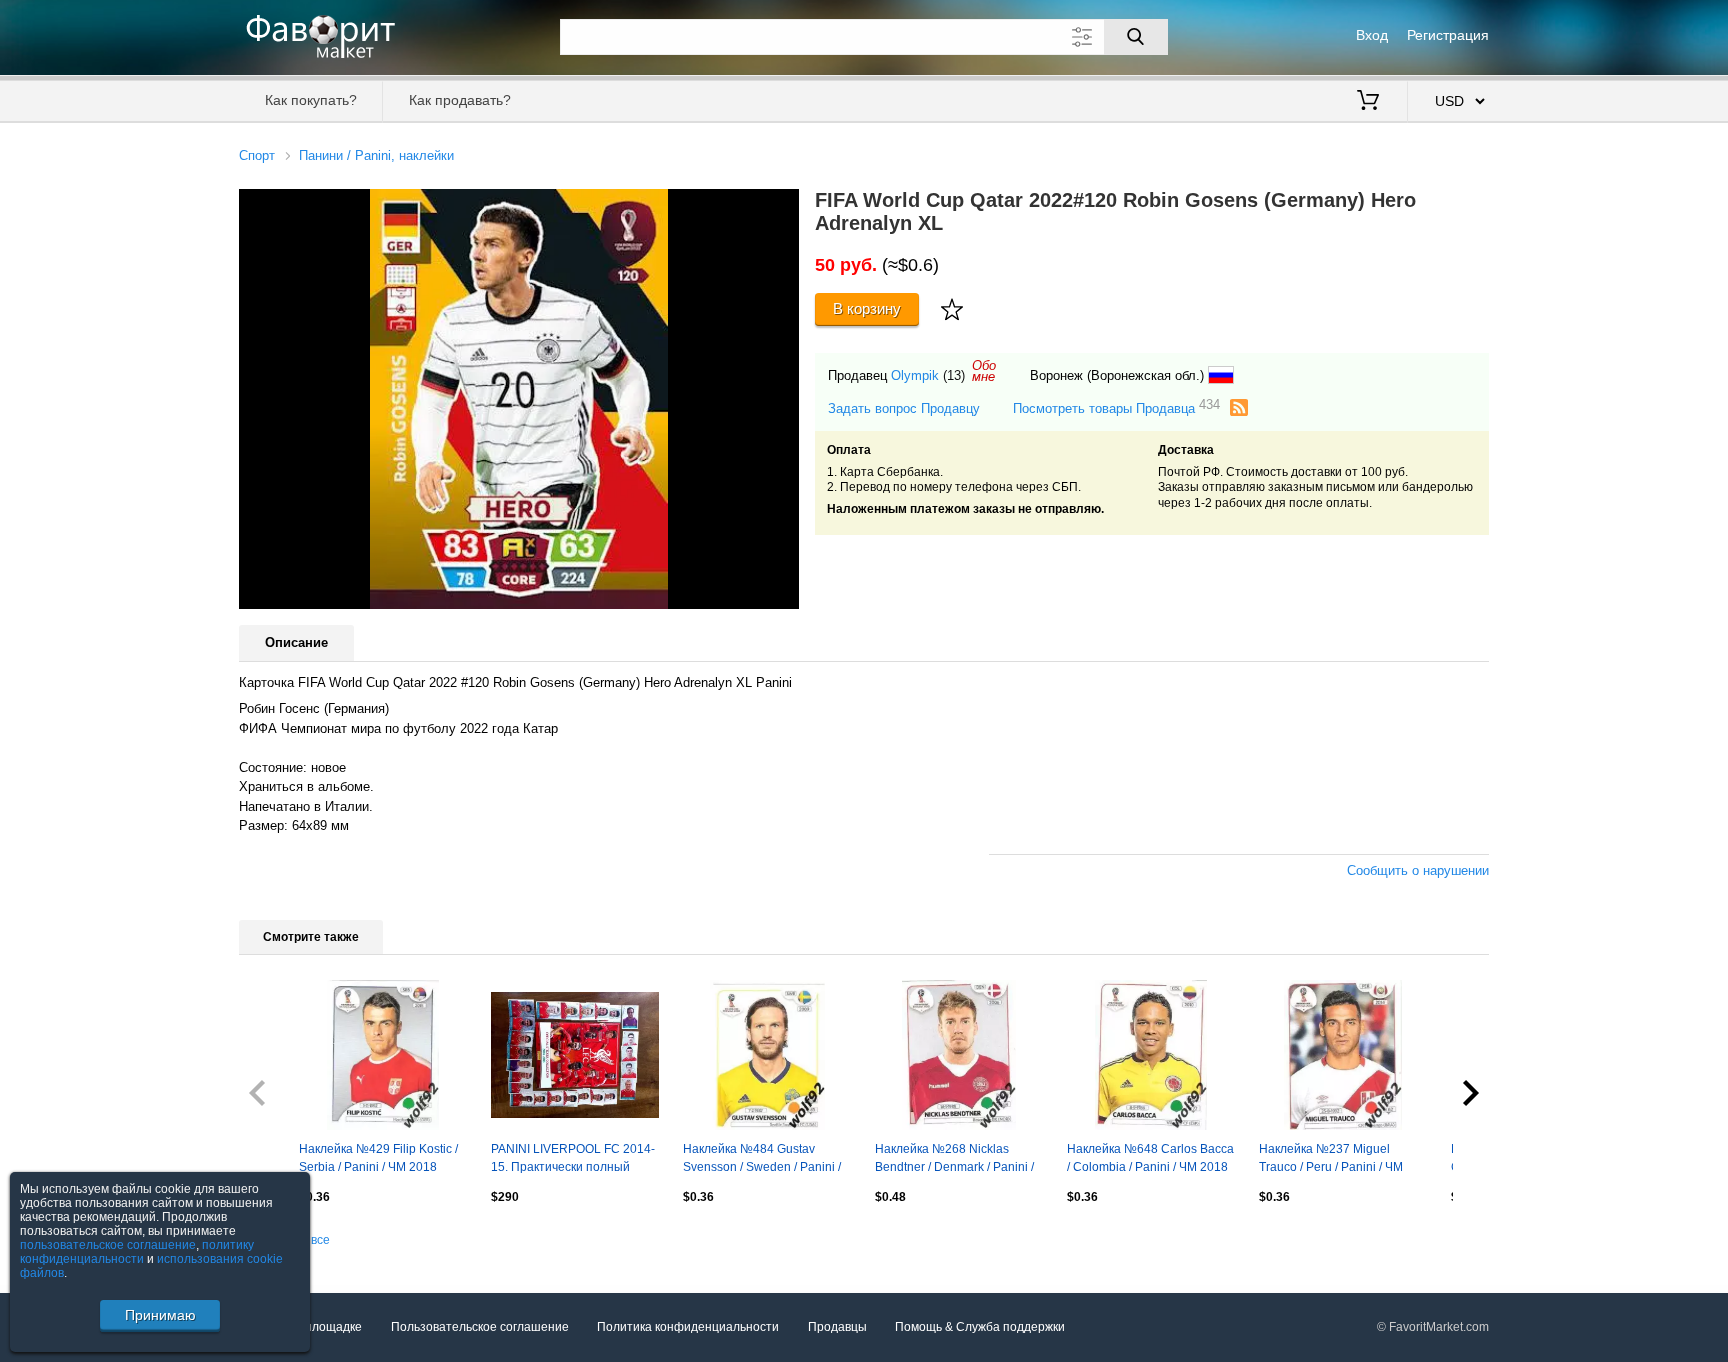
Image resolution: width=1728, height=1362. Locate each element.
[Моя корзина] (1368, 102)
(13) (954, 375)
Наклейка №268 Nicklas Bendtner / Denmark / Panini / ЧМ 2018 (954, 1160)
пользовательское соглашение (108, 1245)
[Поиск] (1136, 37)
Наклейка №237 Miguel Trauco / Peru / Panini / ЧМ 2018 (1331, 1160)
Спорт (257, 155)
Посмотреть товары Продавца (1116, 407)
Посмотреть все (284, 1240)
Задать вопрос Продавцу (904, 408)
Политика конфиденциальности (688, 1327)
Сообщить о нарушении (1418, 870)
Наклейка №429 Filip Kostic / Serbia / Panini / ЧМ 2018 (378, 1158)
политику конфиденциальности (137, 1252)
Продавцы (837, 1327)
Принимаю (160, 1315)
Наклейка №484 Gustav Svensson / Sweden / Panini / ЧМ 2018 (762, 1160)
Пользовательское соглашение (480, 1327)
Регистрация (1448, 35)
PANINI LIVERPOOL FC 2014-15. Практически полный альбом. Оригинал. (573, 1160)
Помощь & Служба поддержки (980, 1327)
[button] (781, 207)
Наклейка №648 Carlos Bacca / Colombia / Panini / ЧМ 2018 (1150, 1158)
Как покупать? (311, 100)
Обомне (984, 371)
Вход (1372, 35)
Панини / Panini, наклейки (376, 155)
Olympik (915, 375)
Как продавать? (460, 100)
